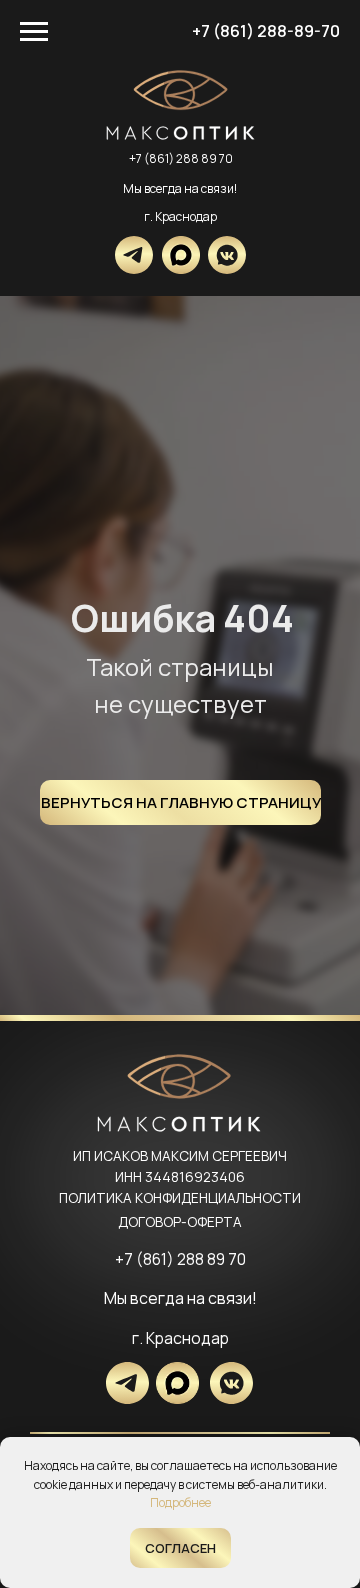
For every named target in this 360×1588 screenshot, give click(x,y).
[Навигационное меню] (34, 32)
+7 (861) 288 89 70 (181, 158)
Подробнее (180, 1502)
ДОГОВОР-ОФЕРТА (180, 1222)
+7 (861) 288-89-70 (266, 31)
